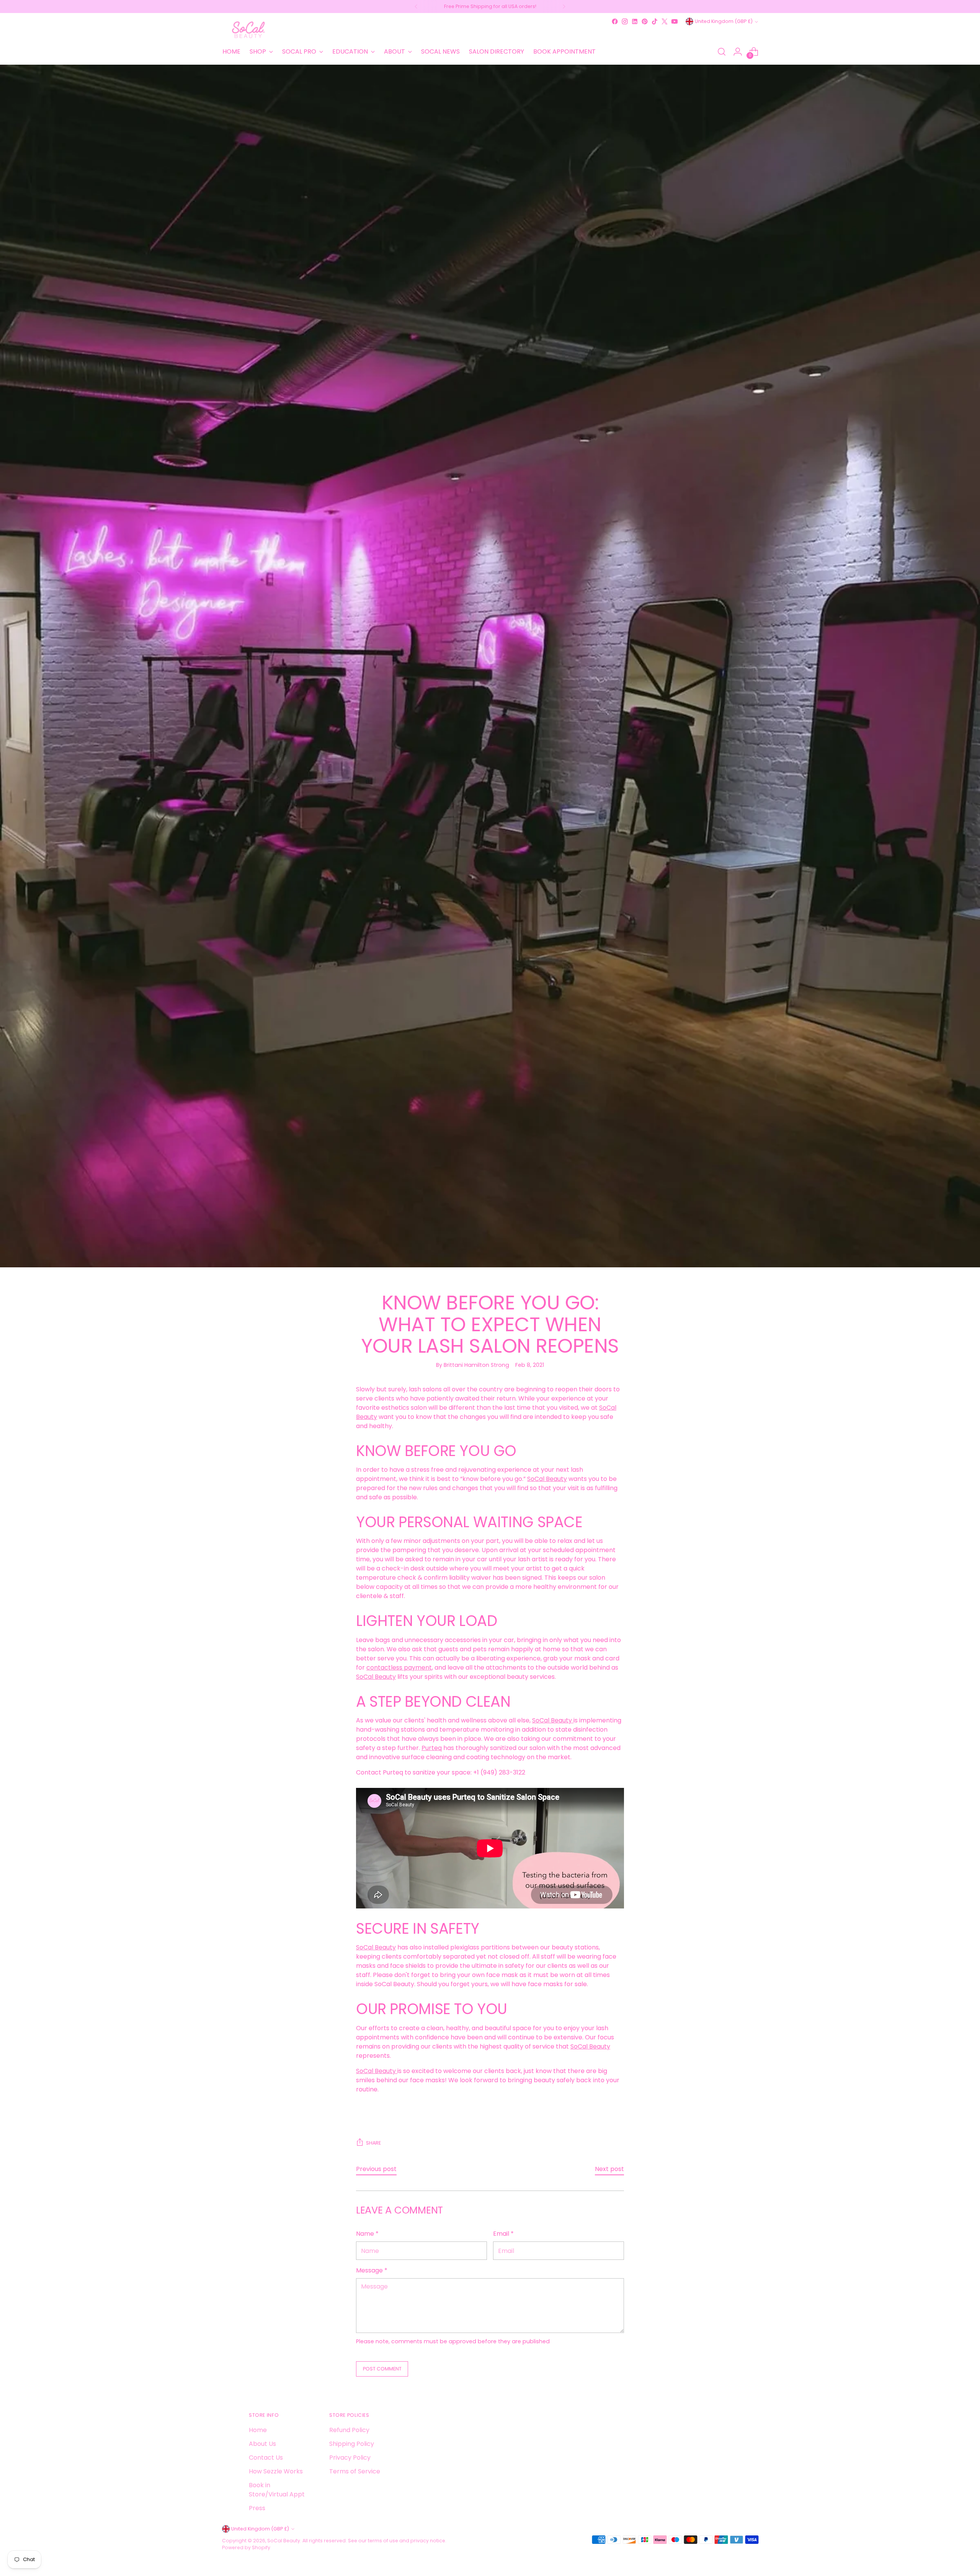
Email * (503, 2234)
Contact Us (266, 2458)
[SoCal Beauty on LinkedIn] (635, 21)
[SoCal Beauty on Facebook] (615, 21)
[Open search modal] (722, 52)
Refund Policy (349, 2430)
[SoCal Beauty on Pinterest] (645, 21)
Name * (367, 2234)
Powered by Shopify (246, 2547)
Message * (372, 2270)
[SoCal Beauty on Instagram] (625, 21)
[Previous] (416, 7)
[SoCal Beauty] (249, 30)
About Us (262, 2444)
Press (257, 2508)
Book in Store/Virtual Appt (277, 2490)
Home (258, 2430)
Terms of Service (355, 2471)
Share (373, 2143)
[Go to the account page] (738, 52)
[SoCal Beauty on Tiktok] (655, 21)
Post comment (382, 2369)
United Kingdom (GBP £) (724, 21)
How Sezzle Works (276, 2471)
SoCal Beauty (284, 2541)
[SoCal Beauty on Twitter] (665, 21)
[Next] (564, 7)
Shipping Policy (352, 2444)
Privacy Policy (350, 2458)
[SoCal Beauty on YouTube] (675, 21)
